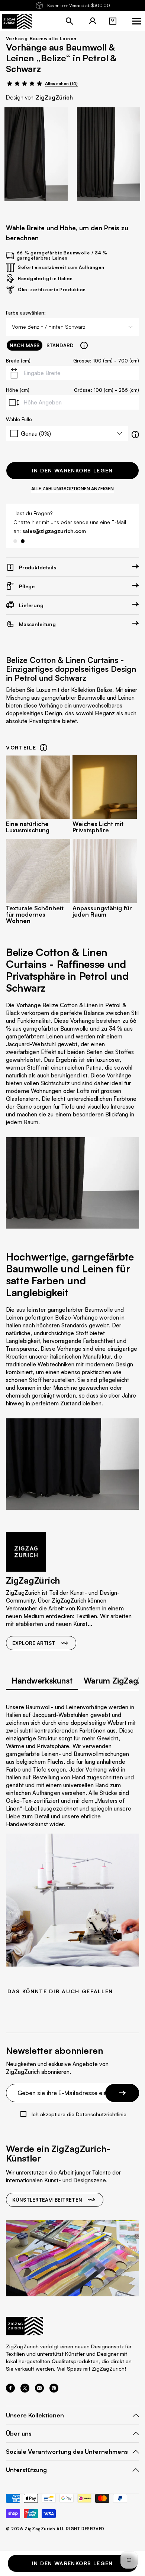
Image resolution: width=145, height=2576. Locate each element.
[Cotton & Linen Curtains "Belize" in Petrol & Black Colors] (36, 154)
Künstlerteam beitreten (47, 2200)
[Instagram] (39, 2390)
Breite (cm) (18, 361)
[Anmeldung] (93, 21)
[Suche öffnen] (70, 21)
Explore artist (34, 1643)
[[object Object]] (84, 345)
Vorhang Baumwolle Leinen (41, 38)
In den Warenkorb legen (72, 470)
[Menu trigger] (136, 21)
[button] (113, 21)
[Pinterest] (54, 2390)
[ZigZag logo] (17, 21)
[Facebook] (10, 2390)
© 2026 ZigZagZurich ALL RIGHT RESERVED (55, 2529)
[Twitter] (25, 2390)
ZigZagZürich (54, 97)
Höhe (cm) (18, 390)
